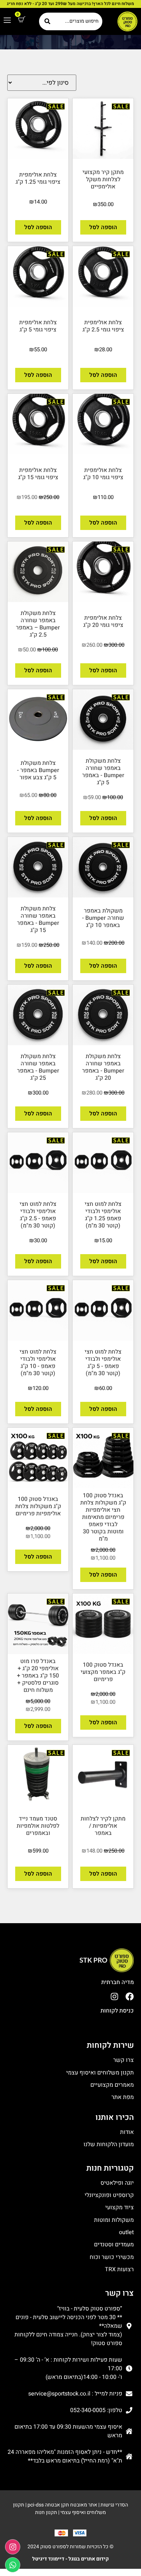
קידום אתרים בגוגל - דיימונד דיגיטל (70, 2559)
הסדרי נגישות (114, 2505)
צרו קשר (123, 2060)
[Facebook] (130, 1996)
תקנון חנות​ (46, 2512)
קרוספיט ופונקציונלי (109, 2195)
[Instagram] (114, 1996)
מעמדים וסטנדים (114, 2245)
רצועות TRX (119, 2269)
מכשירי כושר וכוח (112, 2257)
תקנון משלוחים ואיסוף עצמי (100, 2073)
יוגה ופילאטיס (117, 2183)
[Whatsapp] (13, 2565)
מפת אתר (123, 2097)
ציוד (129, 2207)
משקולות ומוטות (114, 2220)
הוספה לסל (103, 227)
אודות (127, 2132)
